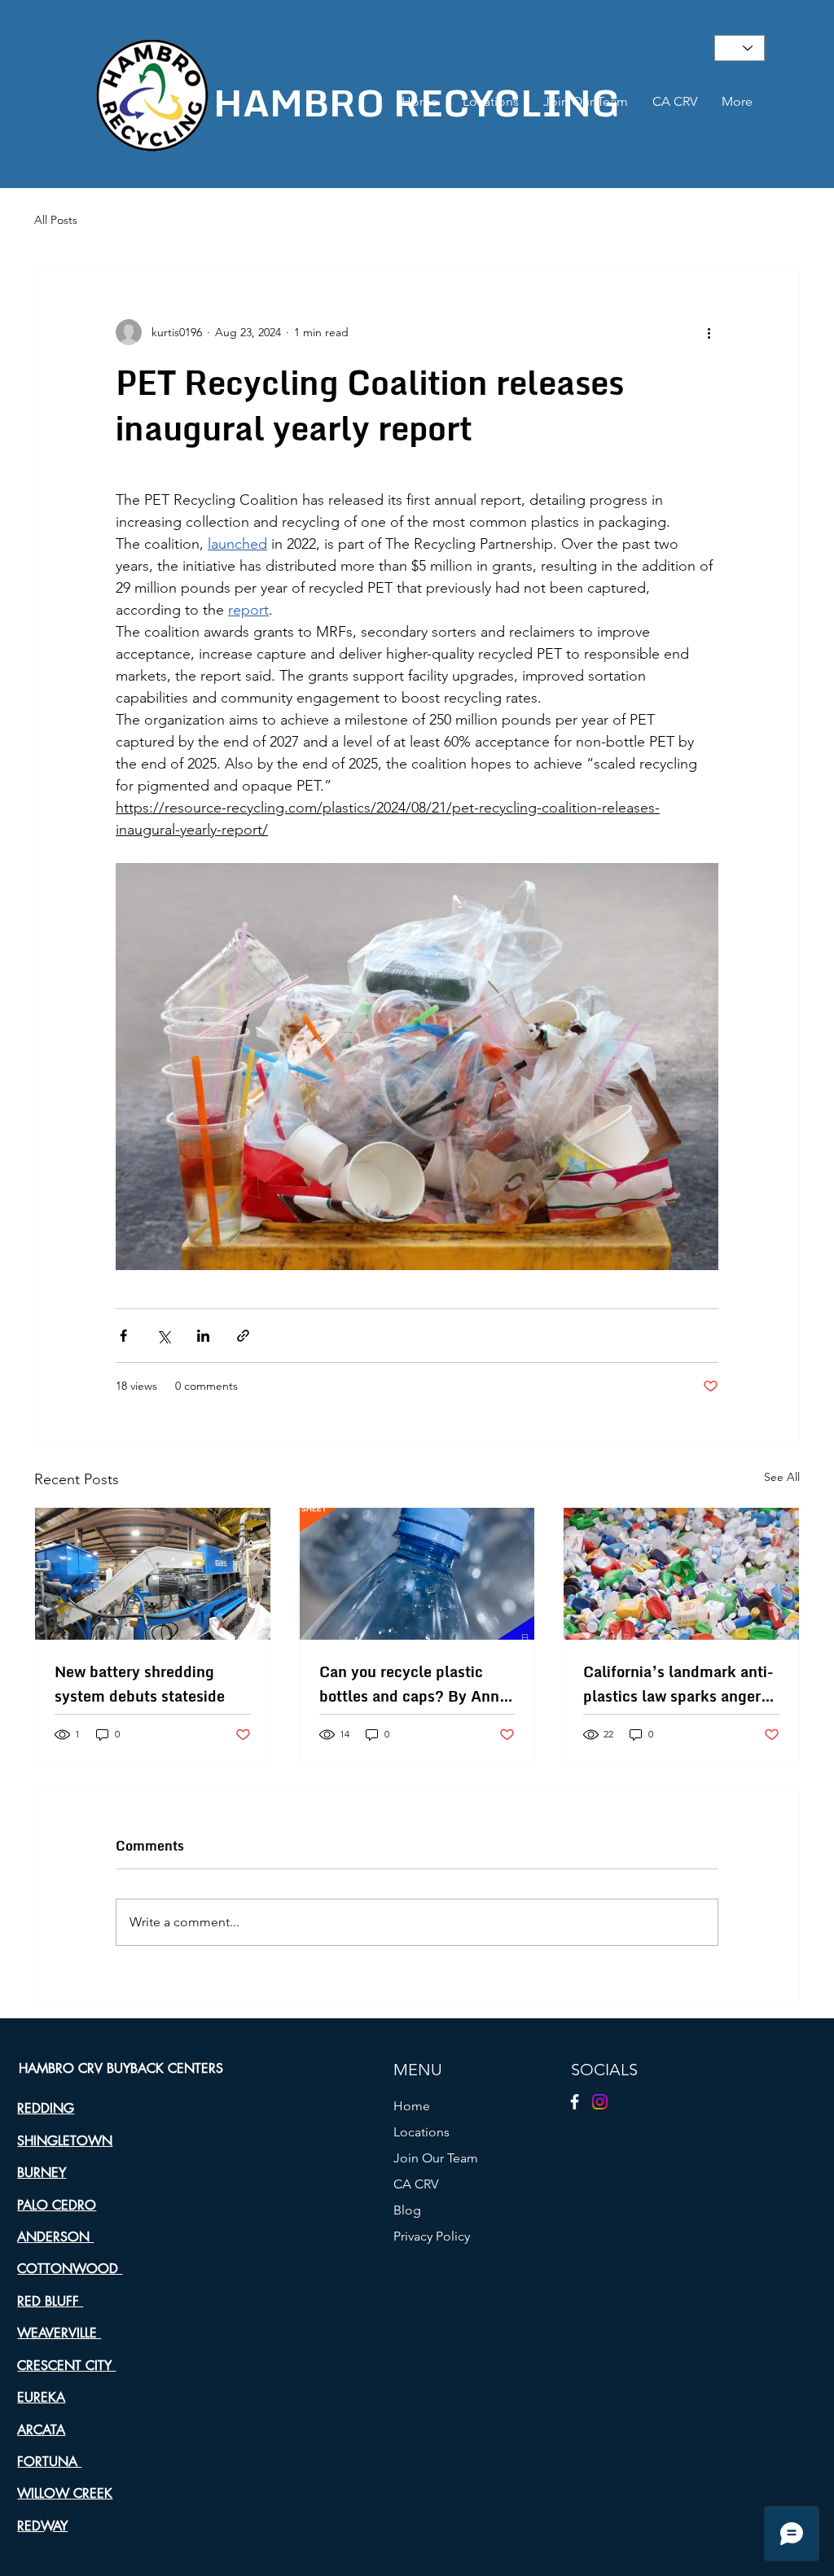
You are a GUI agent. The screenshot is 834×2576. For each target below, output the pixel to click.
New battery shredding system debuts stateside (140, 1684)
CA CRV (416, 2184)
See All (782, 1477)
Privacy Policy (432, 2236)
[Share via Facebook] (123, 1336)
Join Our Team (436, 2158)
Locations (421, 2132)
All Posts (56, 220)
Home (412, 2106)
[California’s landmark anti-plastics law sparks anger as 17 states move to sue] (681, 1574)
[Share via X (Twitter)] (163, 1336)
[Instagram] (600, 2102)
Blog (407, 2210)
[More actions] (709, 332)
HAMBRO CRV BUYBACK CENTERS (121, 2068)
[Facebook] (575, 2102)
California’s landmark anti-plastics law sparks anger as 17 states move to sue (678, 1684)
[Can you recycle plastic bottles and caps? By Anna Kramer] (417, 1574)
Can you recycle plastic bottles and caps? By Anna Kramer (413, 1684)
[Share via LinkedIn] (203, 1336)
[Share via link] (243, 1336)
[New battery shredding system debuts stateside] (153, 1574)
